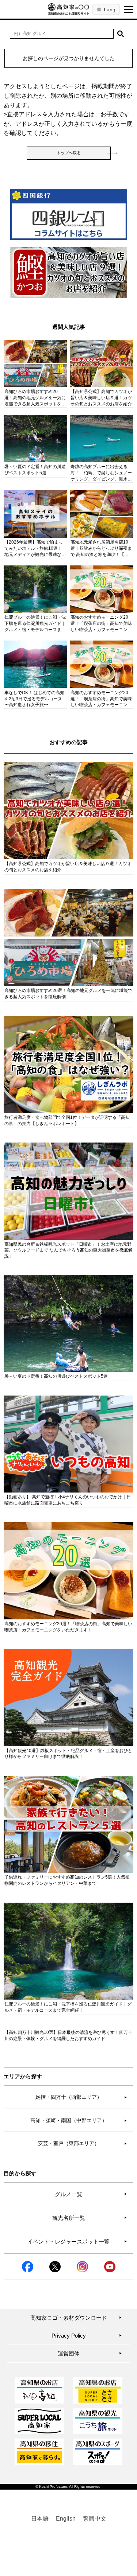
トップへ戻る (69, 153)
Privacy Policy (87, 2336)
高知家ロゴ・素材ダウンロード (76, 2318)
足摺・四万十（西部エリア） (81, 2097)
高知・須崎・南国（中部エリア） (79, 2120)
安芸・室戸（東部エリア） (83, 2143)
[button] (121, 34)
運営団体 (90, 2353)
